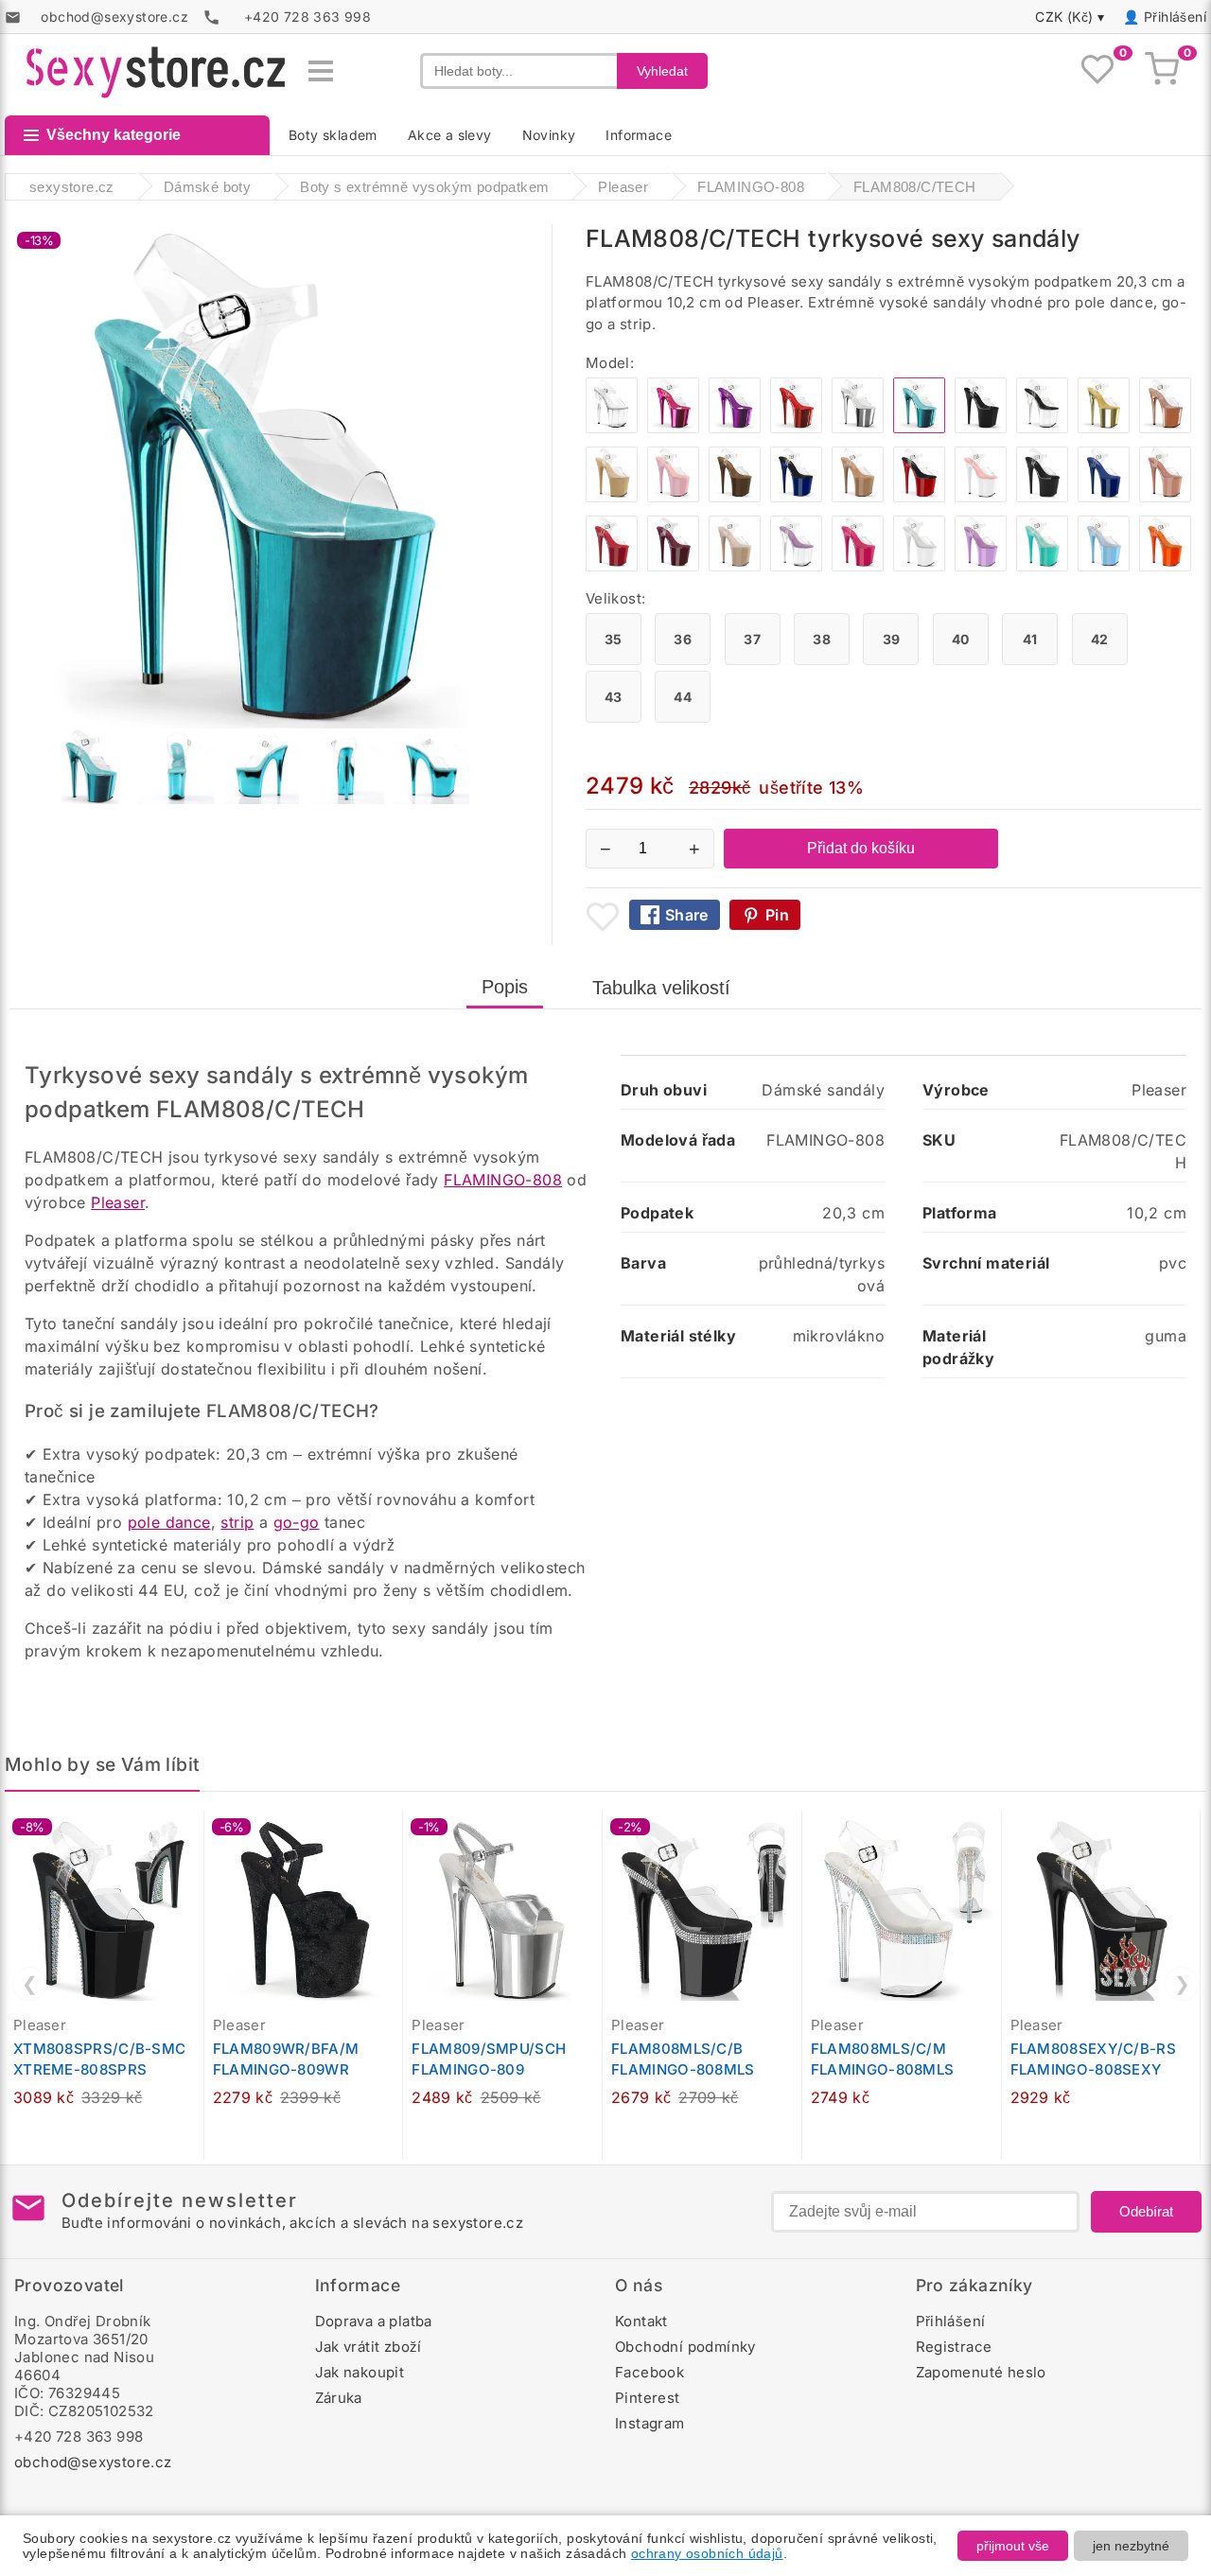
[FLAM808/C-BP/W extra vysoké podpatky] (981, 497)
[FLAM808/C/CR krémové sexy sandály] (612, 497)
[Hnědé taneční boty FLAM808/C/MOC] (735, 497)
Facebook (649, 2372)
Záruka (339, 2398)
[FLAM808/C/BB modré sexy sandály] (1104, 566)
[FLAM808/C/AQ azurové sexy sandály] (1042, 566)
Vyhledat (662, 71)
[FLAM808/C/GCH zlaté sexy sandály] (1104, 428)
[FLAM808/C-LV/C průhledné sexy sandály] (796, 566)
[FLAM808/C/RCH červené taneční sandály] (796, 428)
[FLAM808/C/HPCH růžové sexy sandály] (673, 428)
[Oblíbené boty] (1097, 71)
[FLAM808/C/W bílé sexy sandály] (919, 566)
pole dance (169, 1522)
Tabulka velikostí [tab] (661, 988)
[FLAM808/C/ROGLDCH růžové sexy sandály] (1165, 428)
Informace (639, 135)
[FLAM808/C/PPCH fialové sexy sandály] (735, 428)
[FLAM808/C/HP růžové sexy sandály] (858, 566)
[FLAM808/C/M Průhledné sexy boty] (612, 428)
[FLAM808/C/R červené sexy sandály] (612, 566)
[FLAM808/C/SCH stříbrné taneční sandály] (858, 428)
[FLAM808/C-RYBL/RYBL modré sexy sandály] (1104, 497)
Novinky (549, 135)
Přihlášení (1175, 17)
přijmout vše (1013, 2546)
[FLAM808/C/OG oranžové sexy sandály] (1165, 566)
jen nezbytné (1131, 2546)
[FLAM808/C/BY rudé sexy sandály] (673, 566)
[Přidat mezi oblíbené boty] (603, 917)
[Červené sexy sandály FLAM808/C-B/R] (919, 497)
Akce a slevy (450, 135)
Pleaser (118, 1202)
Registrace (954, 2347)
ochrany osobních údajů (707, 2553)
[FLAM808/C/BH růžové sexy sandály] (1165, 497)
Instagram (650, 2423)
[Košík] (1162, 71)
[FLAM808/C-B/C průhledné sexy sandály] (1042, 428)
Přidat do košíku (861, 848)
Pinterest (648, 2398)
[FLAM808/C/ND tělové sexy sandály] (735, 566)
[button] (194, 1835)
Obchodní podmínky (685, 2347)
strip (237, 1522)
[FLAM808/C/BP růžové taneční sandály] (673, 497)
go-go (297, 1522)
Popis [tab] (505, 987)
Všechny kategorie (114, 135)
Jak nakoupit (360, 2372)
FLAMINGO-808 (503, 1180)
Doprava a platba (374, 2321)
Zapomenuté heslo (981, 2372)
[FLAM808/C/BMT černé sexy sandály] (1042, 497)
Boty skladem (333, 135)
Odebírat (1146, 2211)
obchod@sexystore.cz (93, 2462)
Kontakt (641, 2321)
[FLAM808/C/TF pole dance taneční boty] (858, 497)
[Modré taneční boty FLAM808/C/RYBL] (796, 497)
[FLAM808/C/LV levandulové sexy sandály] (981, 566)
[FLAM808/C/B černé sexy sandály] (981, 428)
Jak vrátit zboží (369, 2347)
